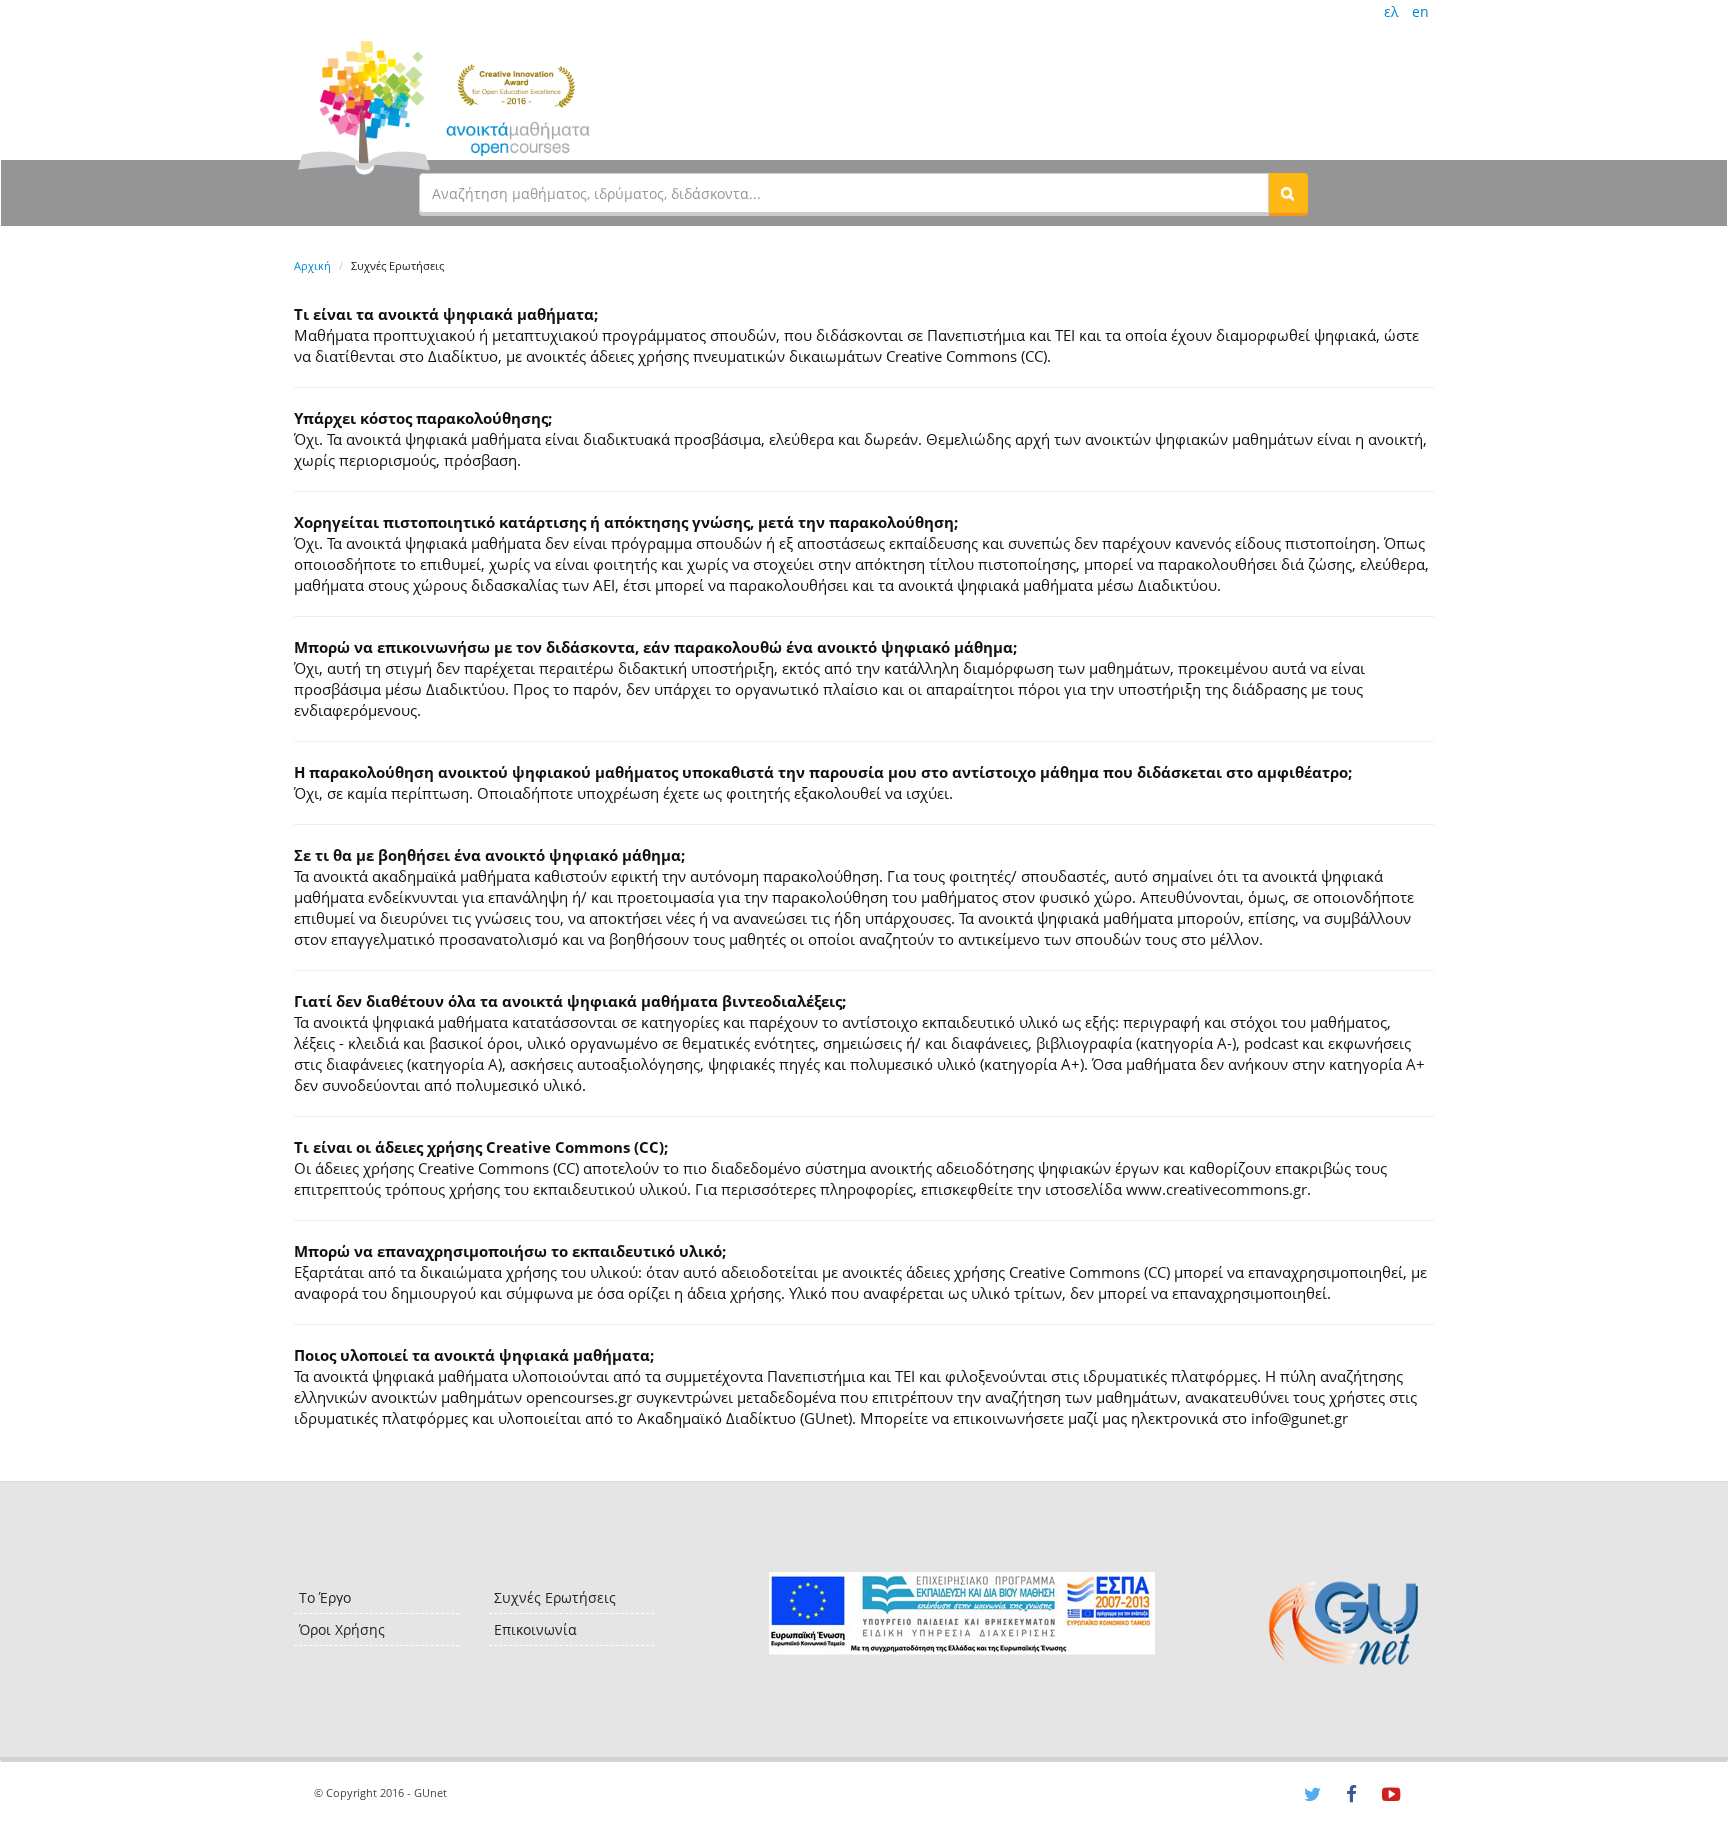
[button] (1288, 193)
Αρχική (312, 265)
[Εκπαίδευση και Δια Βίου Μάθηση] (961, 1613)
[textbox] (844, 193)
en (1420, 11)
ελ (1391, 11)
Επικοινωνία (535, 1629)
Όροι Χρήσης (342, 1629)
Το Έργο (325, 1597)
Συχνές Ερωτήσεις (555, 1597)
